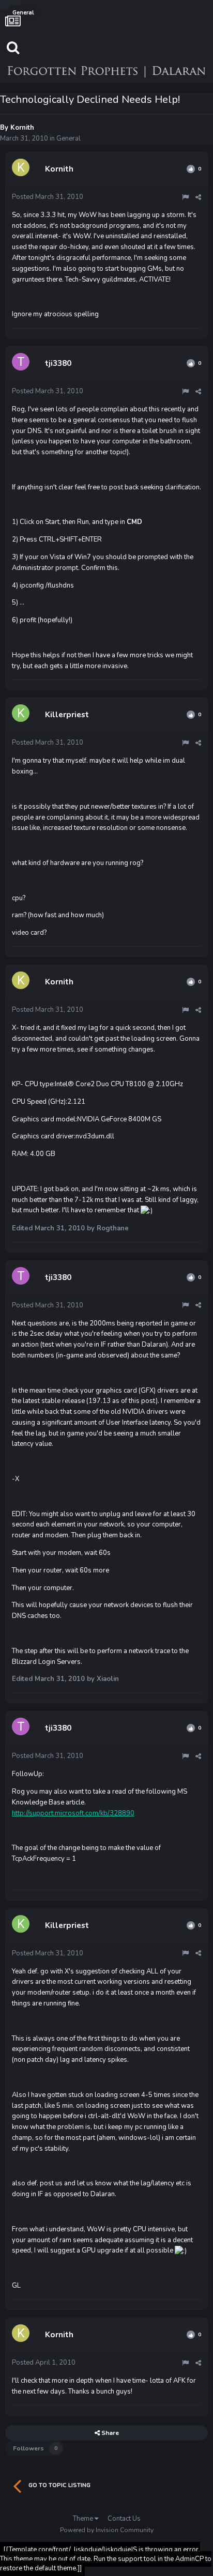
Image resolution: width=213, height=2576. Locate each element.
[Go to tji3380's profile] (22, 363)
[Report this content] (185, 197)
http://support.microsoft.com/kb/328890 (73, 1813)
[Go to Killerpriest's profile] (22, 715)
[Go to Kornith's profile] (22, 169)
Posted (48, 197)
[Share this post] (198, 197)
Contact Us (124, 2519)
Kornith (22, 128)
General (69, 138)
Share (109, 2433)
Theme (84, 2519)
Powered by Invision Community (107, 2530)
